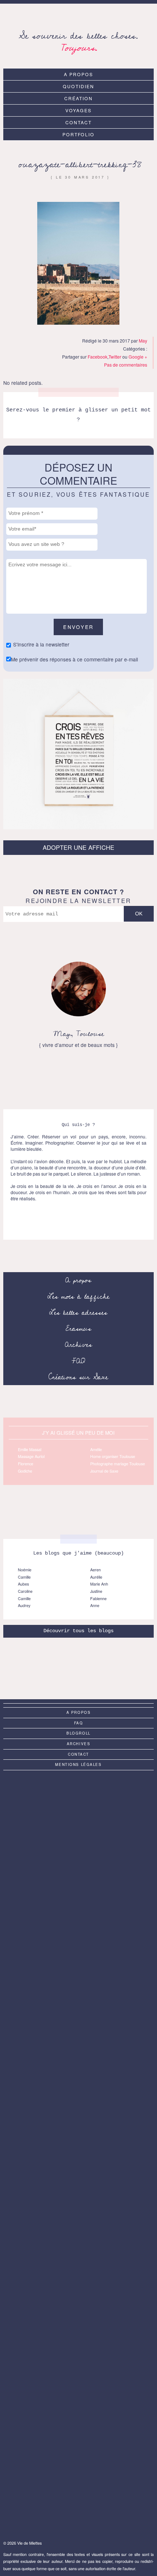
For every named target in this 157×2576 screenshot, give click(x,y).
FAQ (78, 1361)
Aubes (23, 1584)
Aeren (95, 1570)
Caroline (25, 1591)
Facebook (97, 357)
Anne (95, 1605)
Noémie (25, 1570)
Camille (24, 1577)
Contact (78, 122)
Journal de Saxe (104, 1471)
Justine (96, 1591)
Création (78, 98)
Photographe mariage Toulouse (118, 1464)
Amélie (96, 1449)
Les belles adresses (78, 1313)
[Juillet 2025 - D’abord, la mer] (79, 2153)
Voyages (78, 110)
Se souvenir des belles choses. (78, 41)
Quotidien (78, 86)
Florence (26, 1464)
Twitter (115, 357)
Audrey (24, 1605)
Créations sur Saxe (78, 1377)
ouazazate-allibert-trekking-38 (80, 165)
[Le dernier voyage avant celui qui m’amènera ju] (79, 1902)
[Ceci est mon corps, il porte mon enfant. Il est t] (79, 1818)
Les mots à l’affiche (78, 1297)
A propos (78, 74)
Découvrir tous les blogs (78, 1631)
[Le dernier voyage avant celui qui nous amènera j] (79, 2069)
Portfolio (79, 134)
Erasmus (78, 1329)
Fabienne (98, 1598)
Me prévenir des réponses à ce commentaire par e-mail (74, 659)
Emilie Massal (30, 1449)
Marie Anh (99, 1584)
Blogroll (78, 1733)
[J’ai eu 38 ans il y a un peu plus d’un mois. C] (79, 2488)
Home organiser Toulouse (113, 1456)
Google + (138, 357)
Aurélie (96, 1577)
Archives (78, 1345)
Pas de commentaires (126, 365)
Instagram (97, 1089)
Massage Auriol (31, 1456)
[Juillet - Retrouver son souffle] (79, 1986)
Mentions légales (78, 1764)
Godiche (25, 1471)
